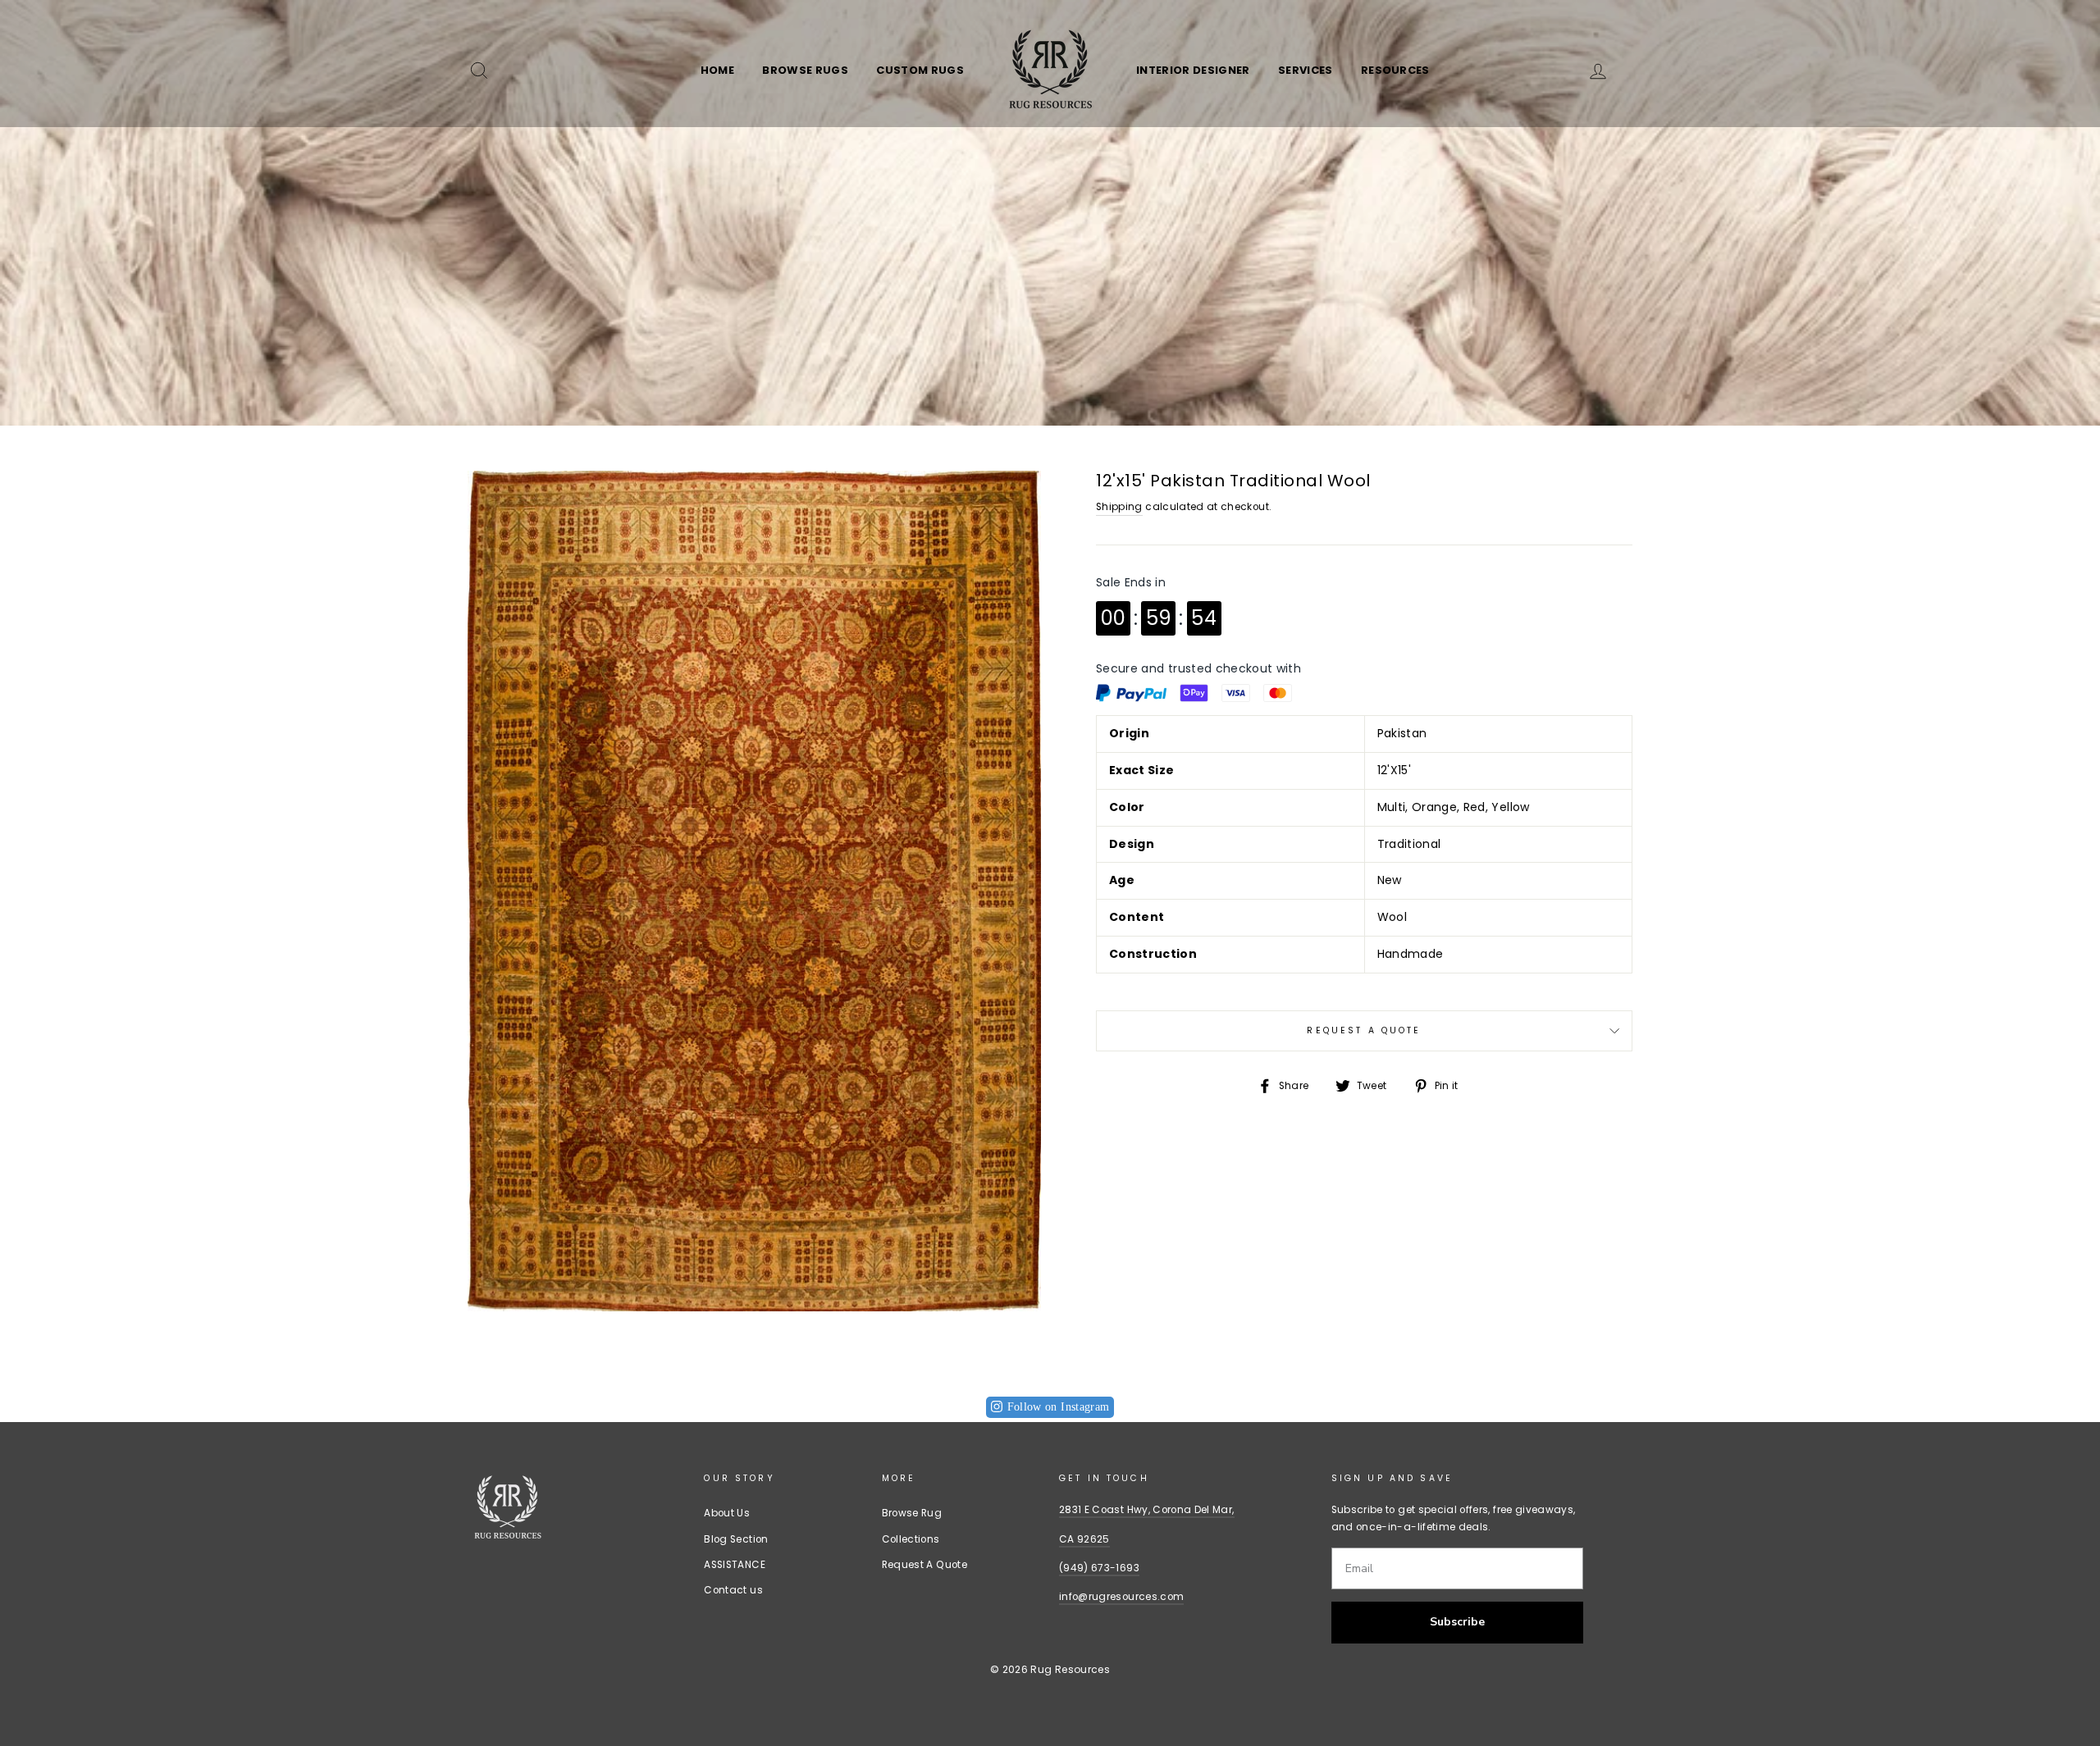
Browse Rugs (805, 70)
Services (1306, 70)
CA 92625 (1084, 1539)
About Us (727, 1513)
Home (717, 70)
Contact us (733, 1590)
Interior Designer (1193, 70)
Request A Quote (1364, 1030)
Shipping (1119, 507)
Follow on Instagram (1059, 1407)
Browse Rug (912, 1513)
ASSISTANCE (735, 1565)
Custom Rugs (920, 70)
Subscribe (1457, 1622)
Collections (911, 1539)
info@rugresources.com (1121, 1597)
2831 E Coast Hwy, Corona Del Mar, (1147, 1510)
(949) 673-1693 (1099, 1568)
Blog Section (736, 1539)
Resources (1395, 70)
